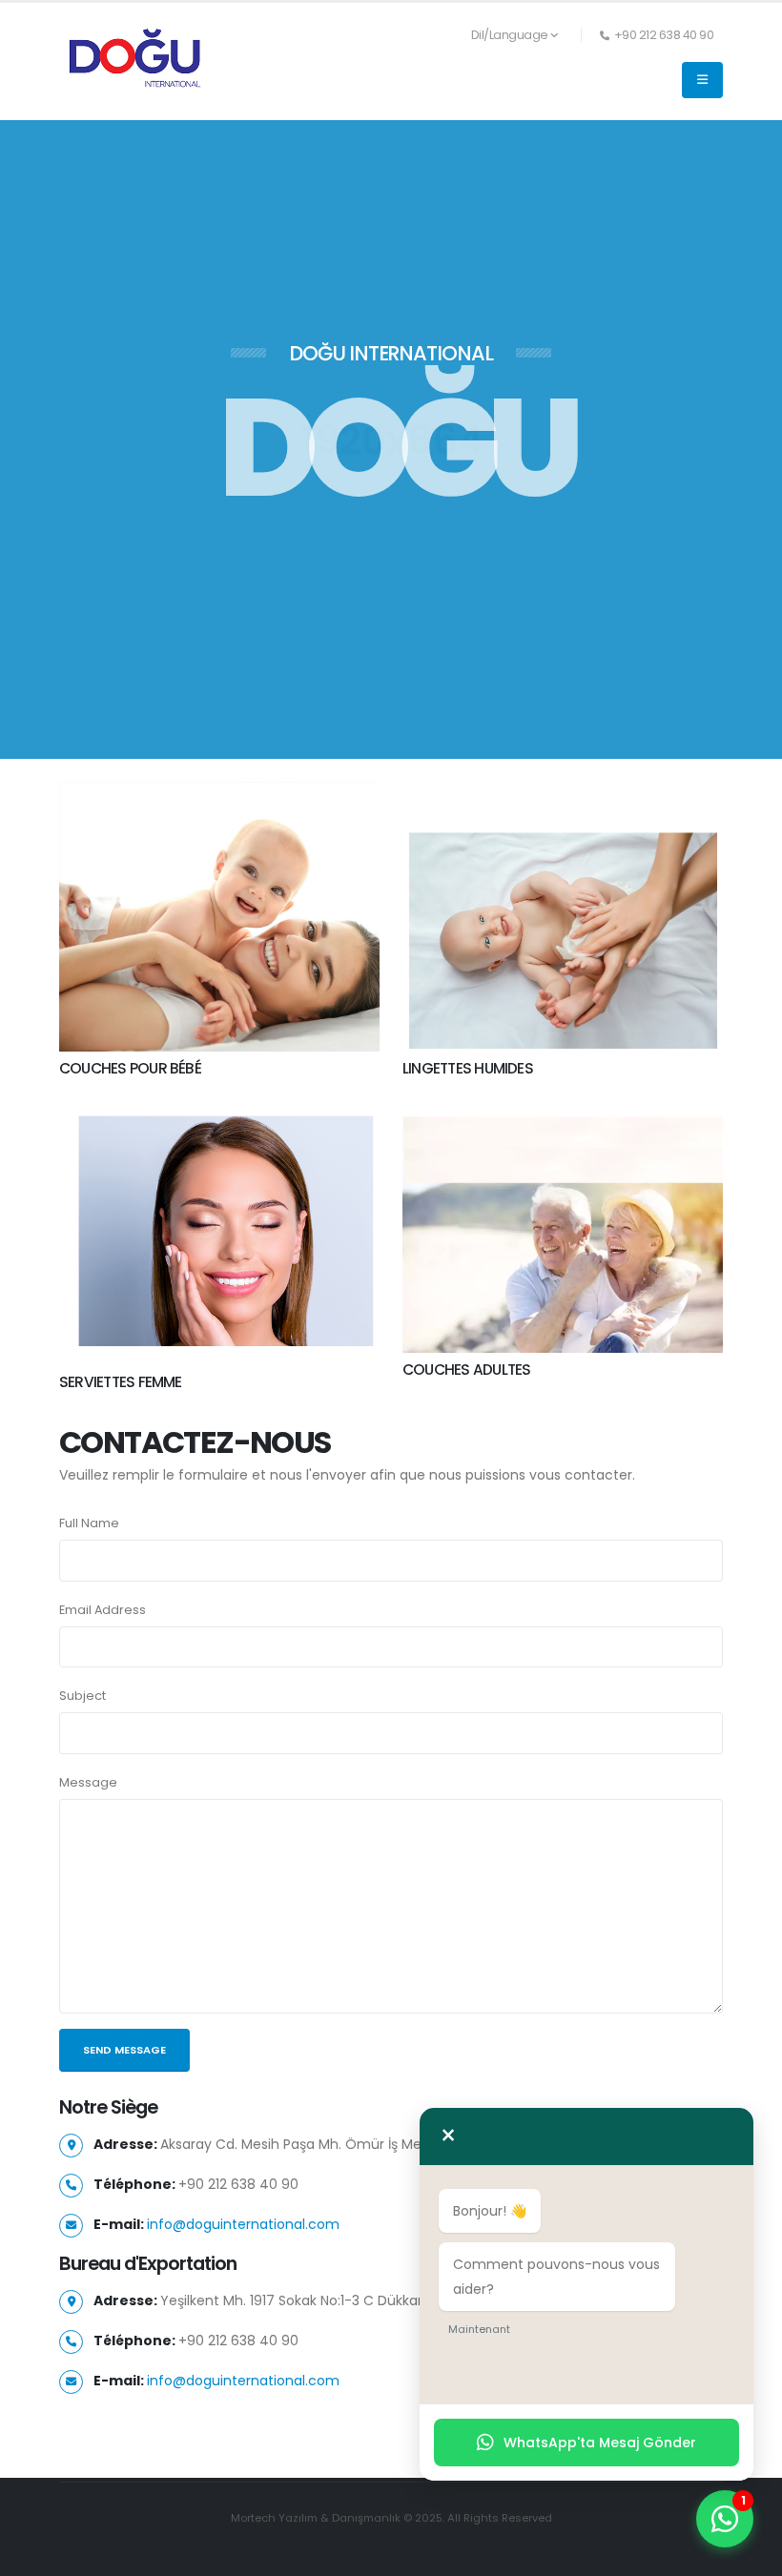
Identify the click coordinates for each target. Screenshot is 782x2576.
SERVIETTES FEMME (121, 1382)
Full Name (89, 1523)
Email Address (103, 1610)
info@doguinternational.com (243, 2224)
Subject (82, 1696)
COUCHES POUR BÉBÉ (130, 1068)
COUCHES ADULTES (466, 1370)
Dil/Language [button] (509, 35)
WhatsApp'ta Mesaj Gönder (600, 2443)
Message (88, 1782)
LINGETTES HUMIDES (468, 1068)
